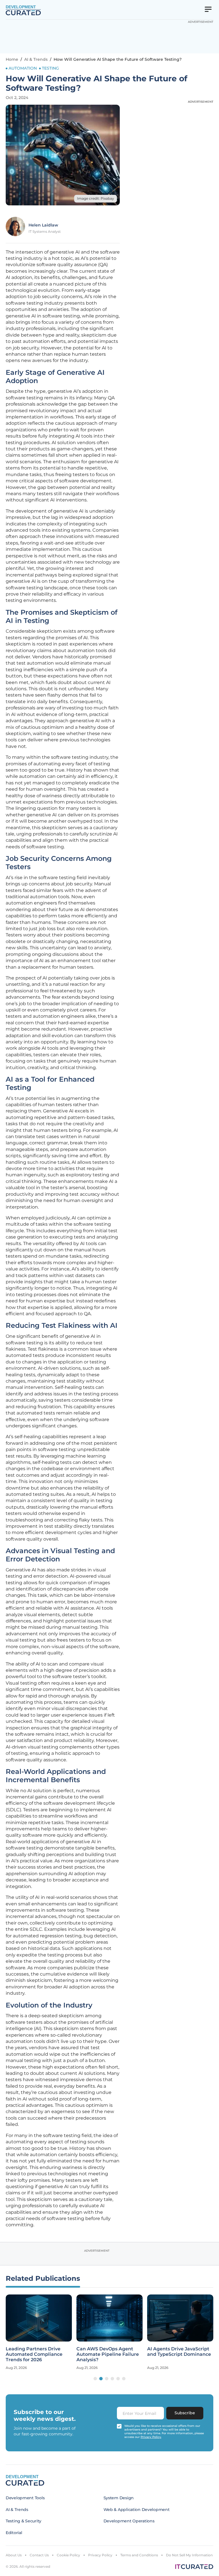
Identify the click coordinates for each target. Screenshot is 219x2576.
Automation (23, 68)
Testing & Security (24, 2521)
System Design (119, 2498)
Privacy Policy (100, 2555)
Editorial (14, 2533)
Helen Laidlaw (43, 225)
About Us (14, 2555)
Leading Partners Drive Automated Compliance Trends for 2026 (34, 2354)
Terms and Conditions (139, 2555)
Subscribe (185, 2413)
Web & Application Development (137, 2510)
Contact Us (39, 2555)
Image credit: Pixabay (96, 198)
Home (12, 59)
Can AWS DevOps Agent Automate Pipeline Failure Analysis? (108, 2354)
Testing (50, 68)
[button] (95, 2379)
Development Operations (129, 2521)
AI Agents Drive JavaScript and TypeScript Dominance (179, 2352)
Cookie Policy (68, 2555)
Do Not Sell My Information (189, 2555)
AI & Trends (36, 59)
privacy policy (151, 2437)
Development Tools (25, 2498)
